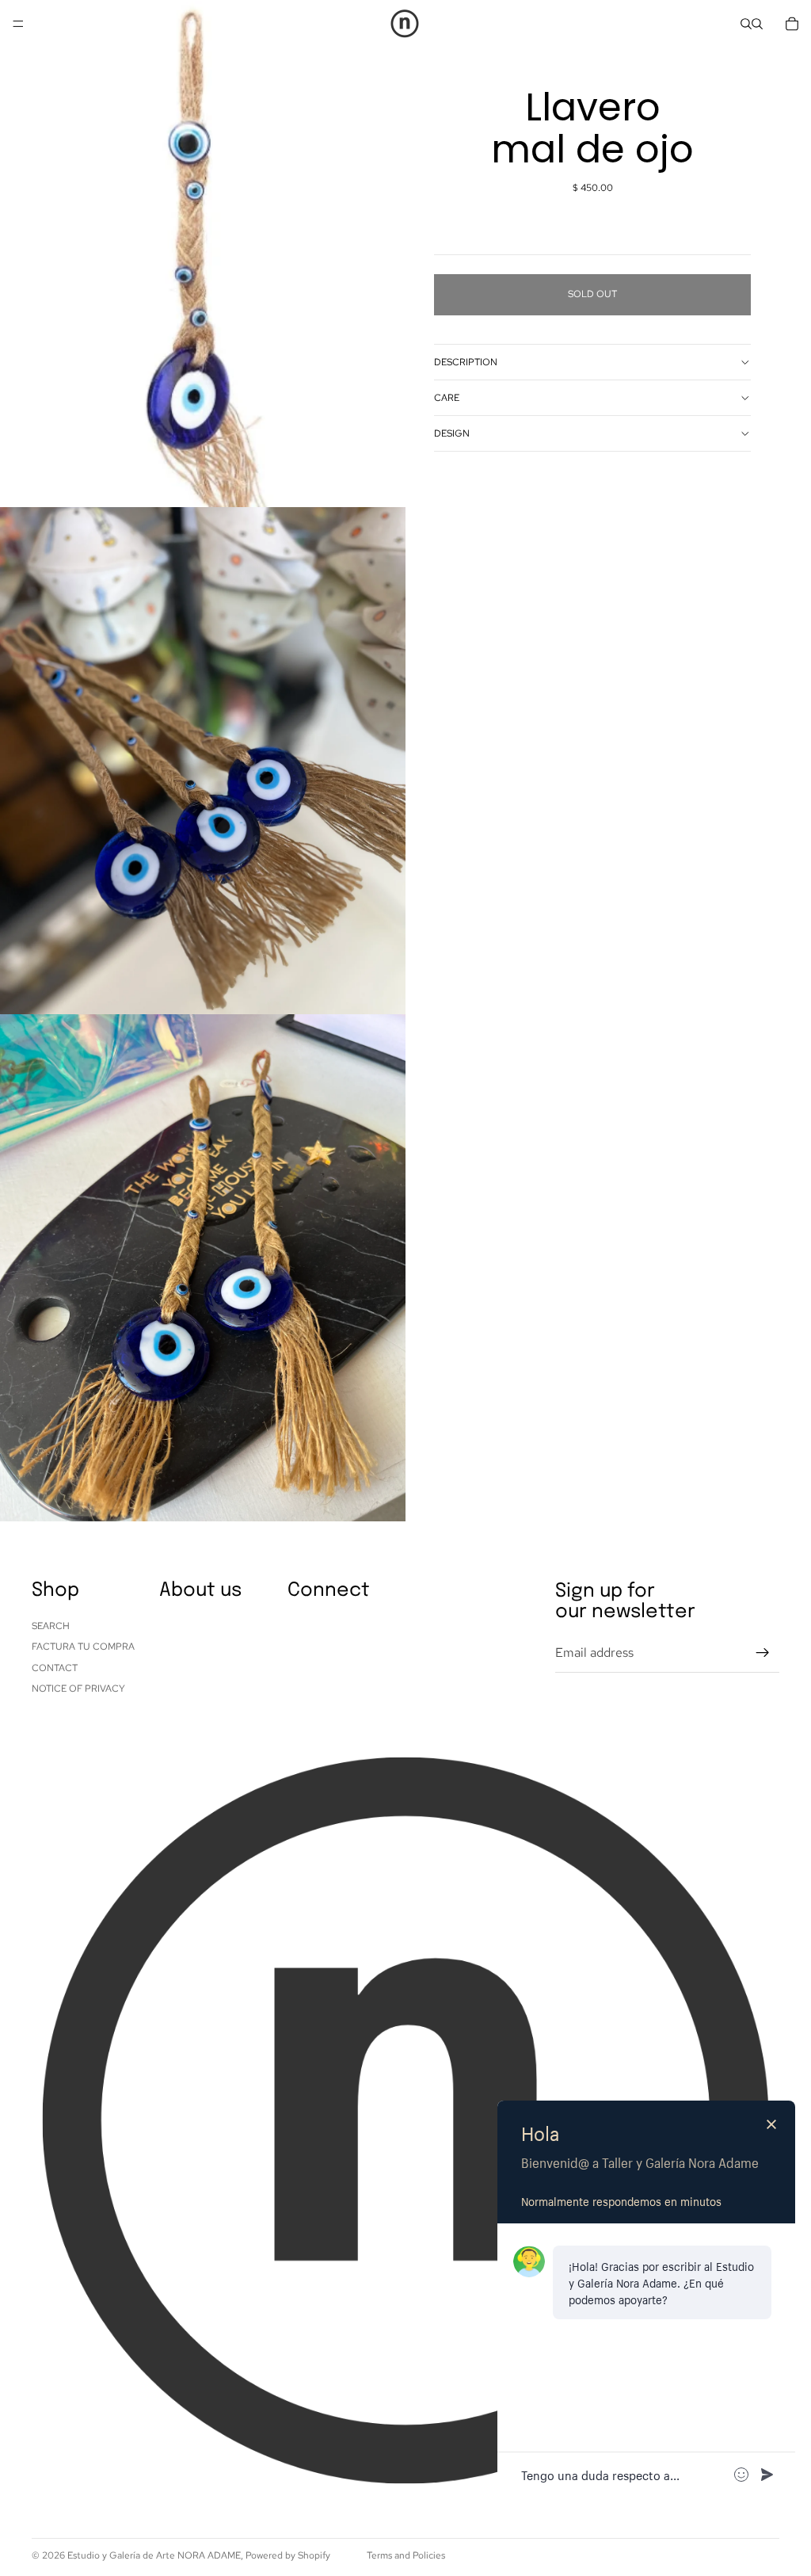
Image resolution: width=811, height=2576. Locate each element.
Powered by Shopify (288, 2555)
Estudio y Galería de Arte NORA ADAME (154, 2555)
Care (447, 398)
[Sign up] (763, 1653)
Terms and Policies (406, 2555)
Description (466, 362)
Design (452, 433)
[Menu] (18, 24)
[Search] (746, 24)
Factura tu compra (83, 1647)
